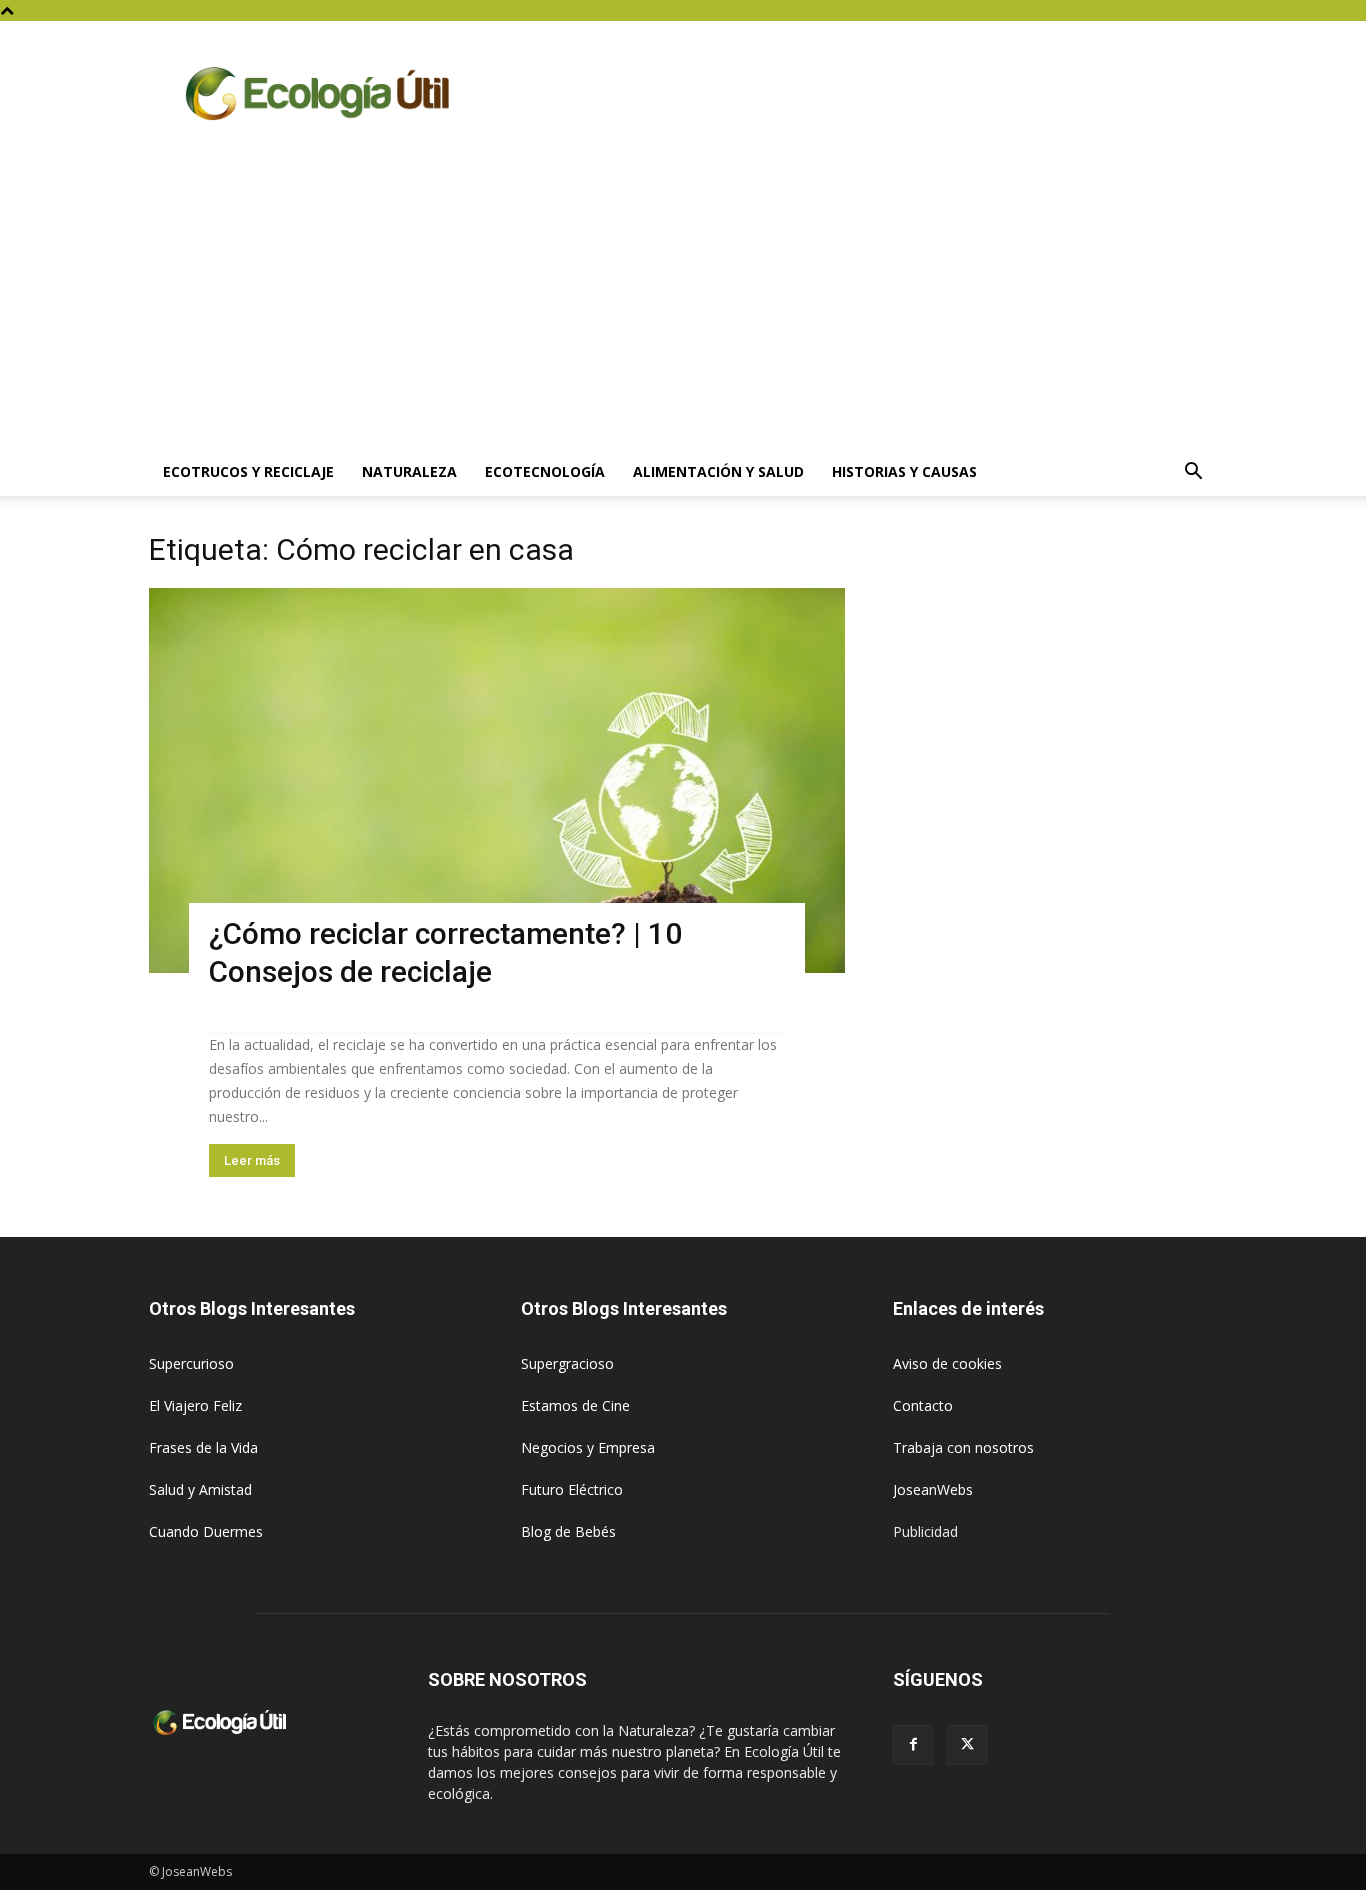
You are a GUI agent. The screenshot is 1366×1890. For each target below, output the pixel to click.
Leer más (252, 1160)
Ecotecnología (545, 471)
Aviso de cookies (947, 1363)
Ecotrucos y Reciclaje (248, 471)
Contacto (923, 1405)
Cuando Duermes (206, 1531)
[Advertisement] (683, 298)
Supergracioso (567, 1363)
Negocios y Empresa (588, 1447)
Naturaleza (409, 471)
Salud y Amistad (200, 1489)
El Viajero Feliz (195, 1405)
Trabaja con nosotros (963, 1447)
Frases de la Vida (203, 1447)
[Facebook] (913, 1745)
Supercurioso (191, 1363)
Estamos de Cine (575, 1405)
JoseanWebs (933, 1489)
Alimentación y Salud (718, 471)
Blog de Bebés (568, 1531)
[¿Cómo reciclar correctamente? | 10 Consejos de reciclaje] (497, 780)
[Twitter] (967, 1745)
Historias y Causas (904, 471)
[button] (1193, 473)
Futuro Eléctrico (572, 1489)
